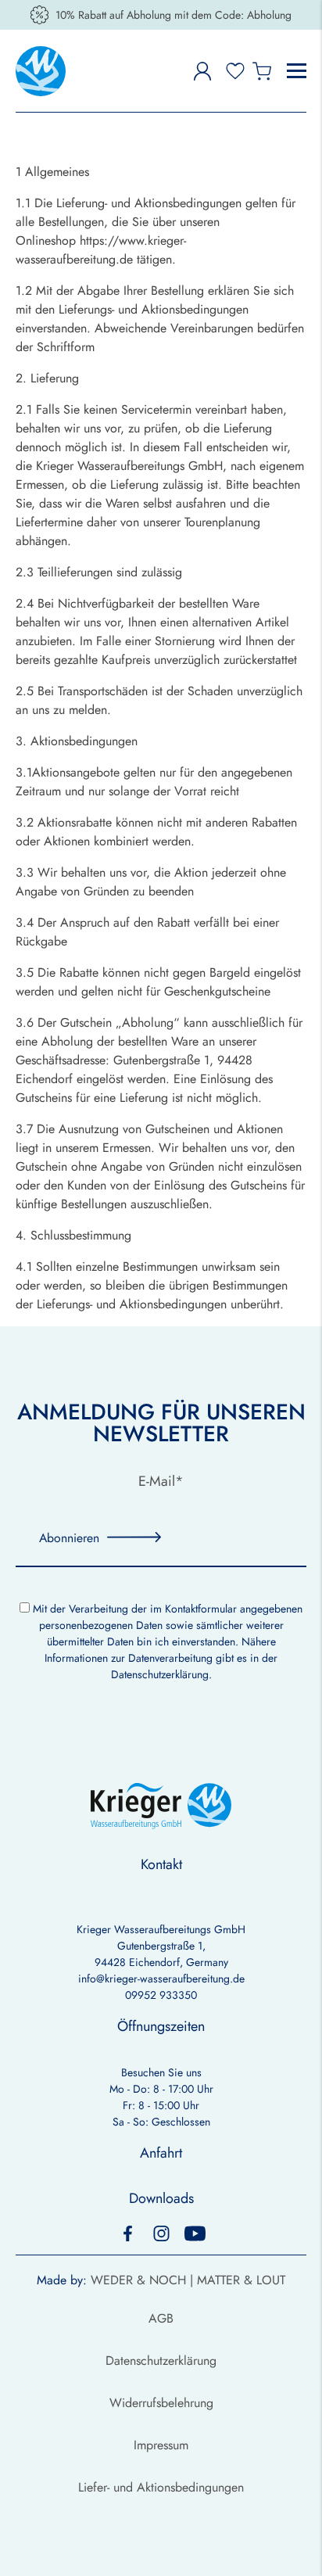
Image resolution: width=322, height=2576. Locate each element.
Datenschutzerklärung (160, 1674)
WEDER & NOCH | (144, 2280)
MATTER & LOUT (241, 2280)
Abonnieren (69, 1538)
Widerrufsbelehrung (161, 2403)
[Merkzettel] (235, 71)
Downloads (161, 2198)
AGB (161, 2318)
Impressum (161, 2445)
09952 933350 (161, 1995)
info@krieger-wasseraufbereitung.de (161, 1979)
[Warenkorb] (262, 71)
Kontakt (161, 1864)
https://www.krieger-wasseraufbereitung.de (101, 250)
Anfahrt (161, 2153)
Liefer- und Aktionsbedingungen (161, 2487)
